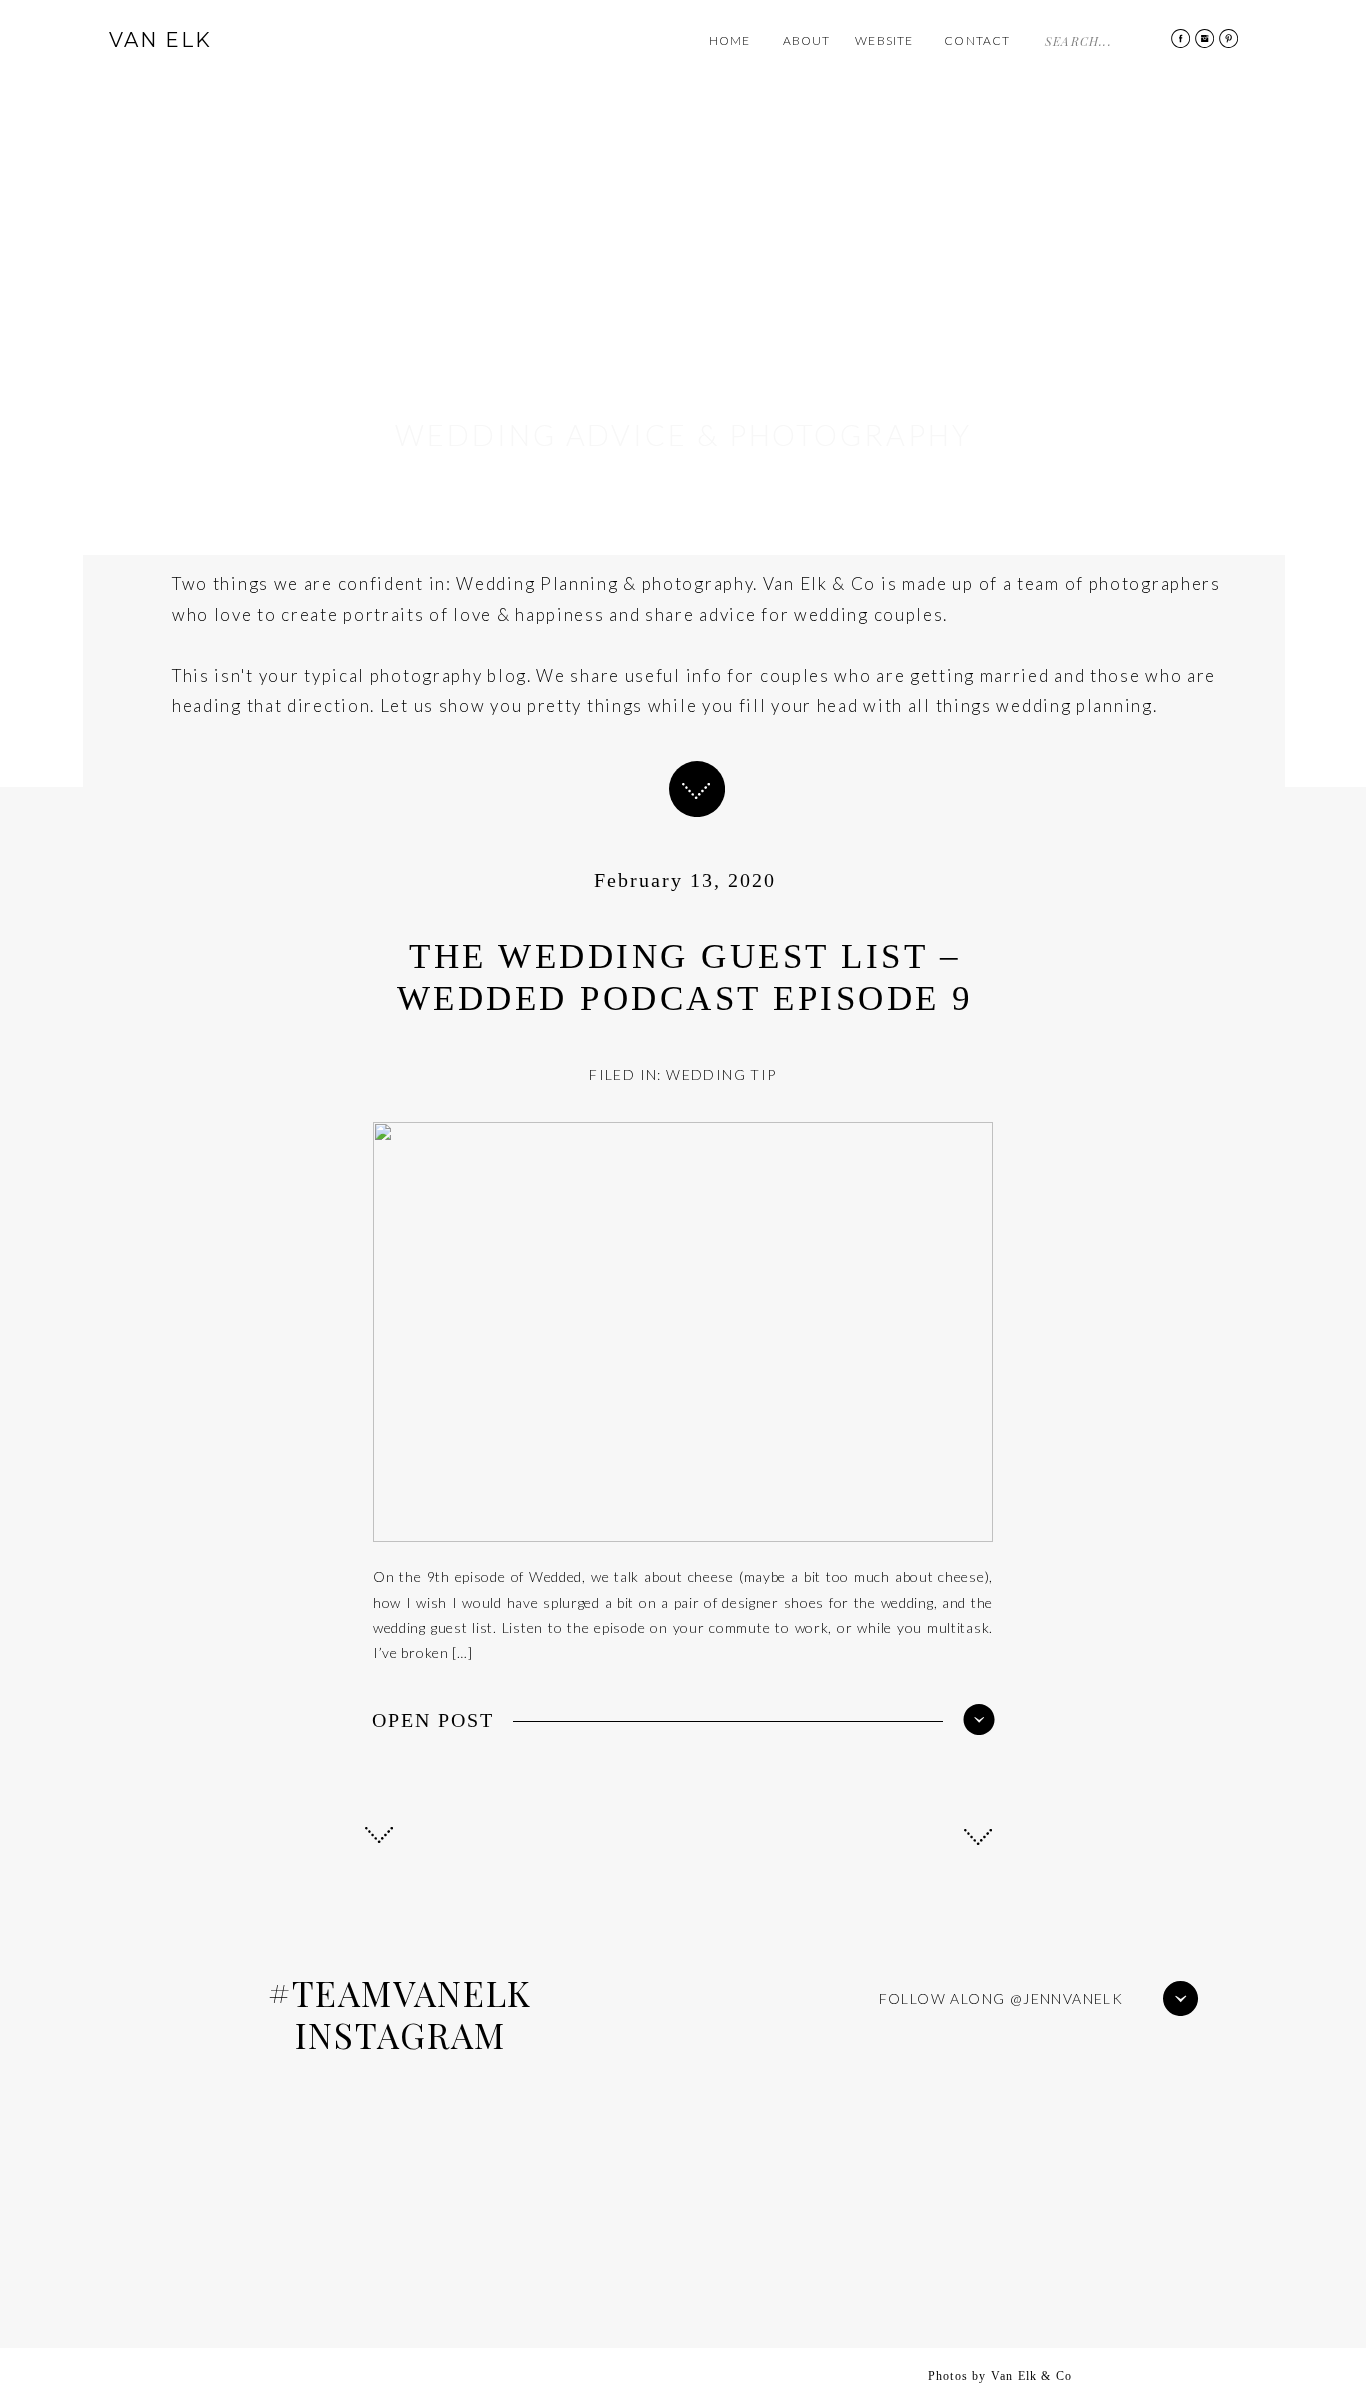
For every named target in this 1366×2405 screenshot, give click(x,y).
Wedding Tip (721, 1074)
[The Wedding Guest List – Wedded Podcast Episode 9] (979, 1719)
